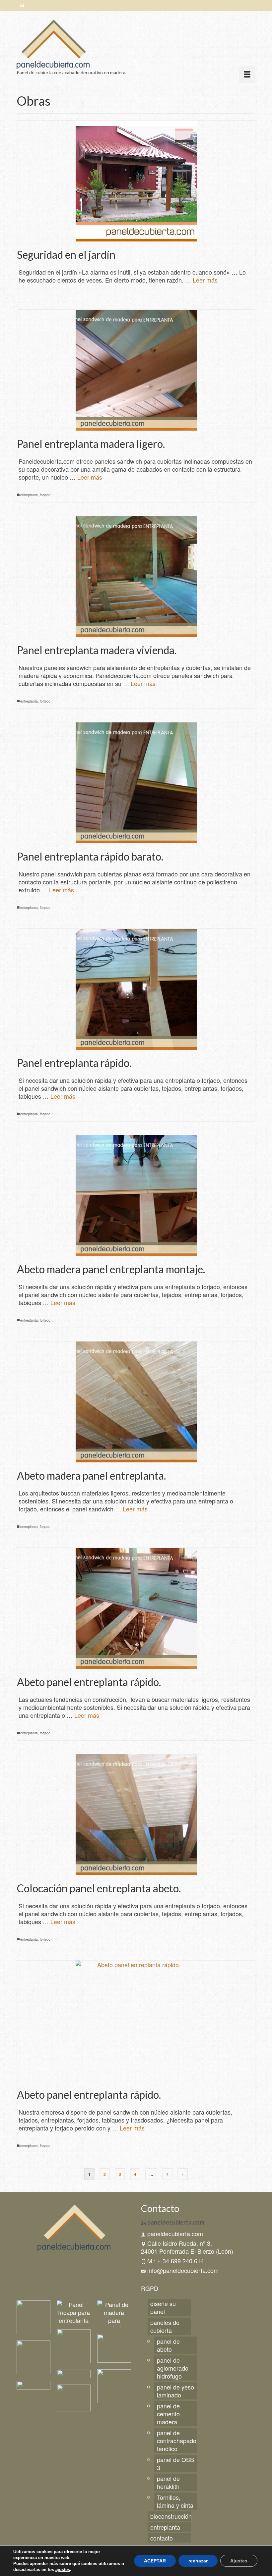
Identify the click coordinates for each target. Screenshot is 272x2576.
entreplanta (29, 495)
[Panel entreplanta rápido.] (136, 989)
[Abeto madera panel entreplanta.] (136, 1402)
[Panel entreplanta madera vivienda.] (136, 577)
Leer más (205, 280)
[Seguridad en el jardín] (136, 181)
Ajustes (239, 2561)
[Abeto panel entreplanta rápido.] (136, 1608)
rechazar (198, 2561)
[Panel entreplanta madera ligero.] (136, 370)
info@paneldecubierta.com (183, 2270)
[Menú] (247, 75)
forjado (45, 495)
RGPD (150, 2288)
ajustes (63, 2570)
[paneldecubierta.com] (136, 44)
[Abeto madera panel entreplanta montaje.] (136, 1196)
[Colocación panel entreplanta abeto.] (136, 1815)
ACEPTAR (155, 2561)
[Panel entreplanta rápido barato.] (136, 783)
